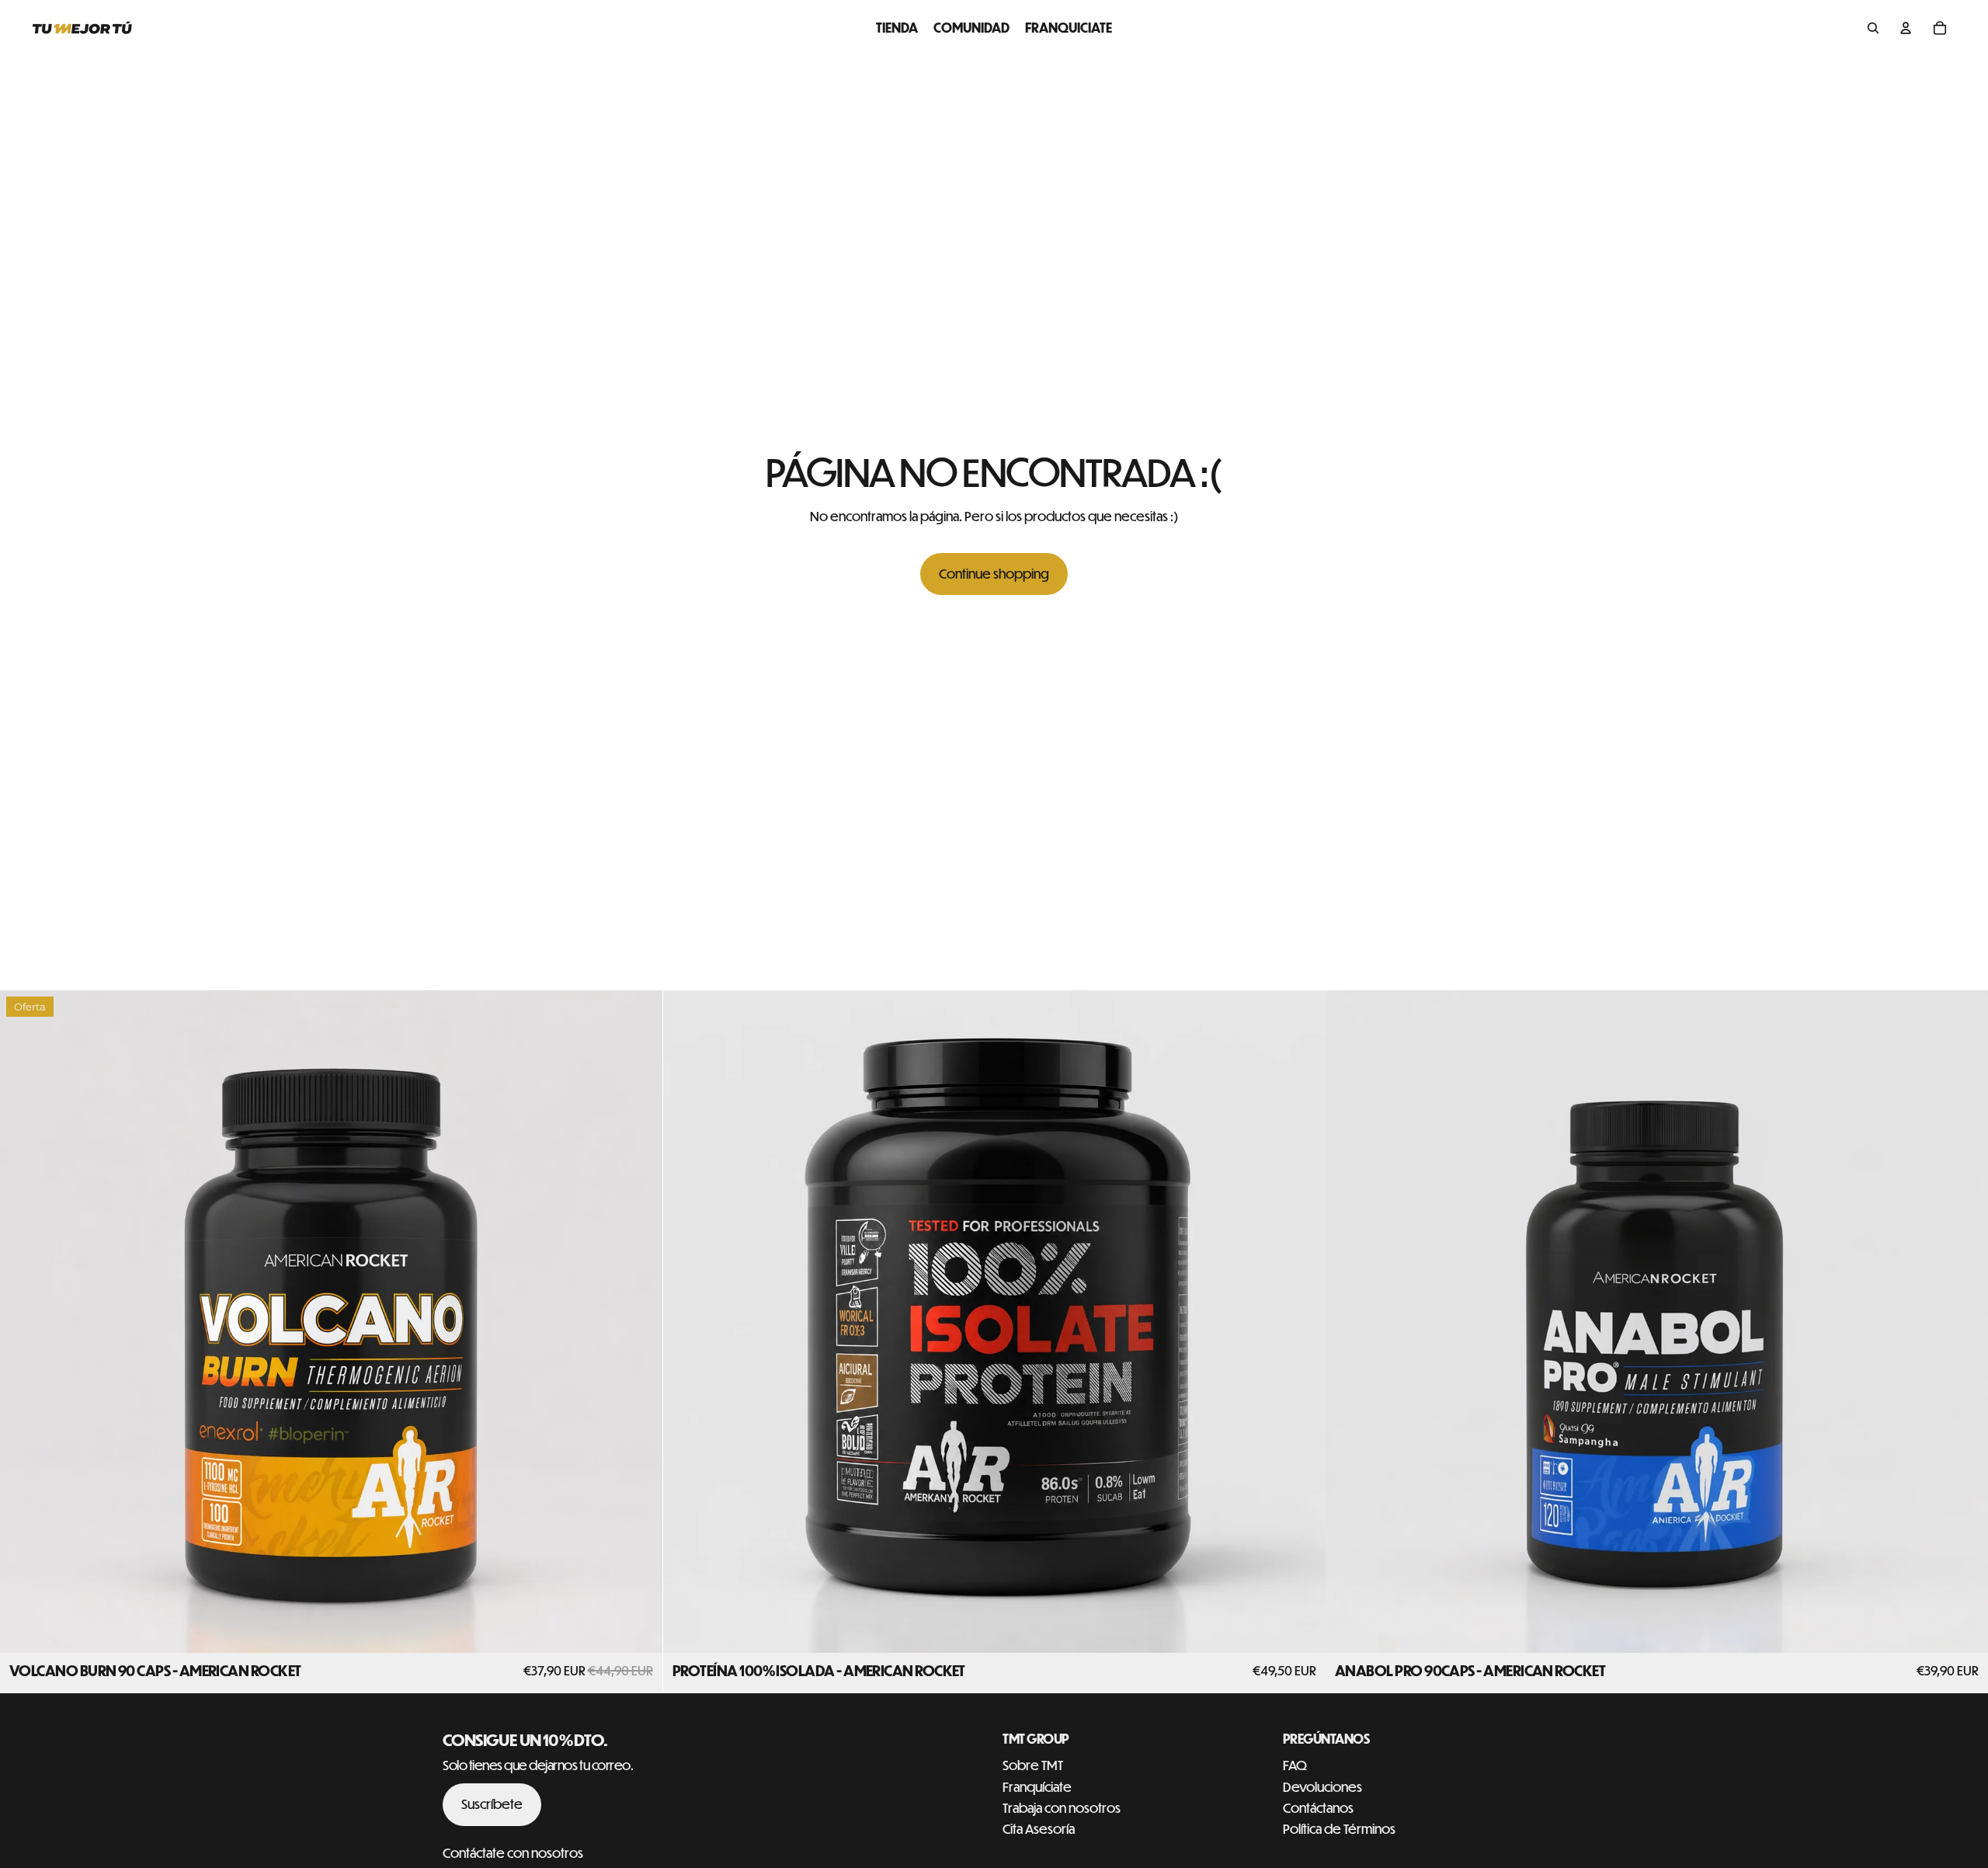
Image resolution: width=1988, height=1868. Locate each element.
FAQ (1295, 1765)
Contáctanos (1318, 1808)
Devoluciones (1322, 1787)
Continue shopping (994, 574)
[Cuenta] (1906, 28)
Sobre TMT (1033, 1765)
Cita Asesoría (1039, 1829)
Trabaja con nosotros (1062, 1808)
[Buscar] (1873, 28)
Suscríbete (492, 1804)
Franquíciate (1037, 1787)
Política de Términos (1339, 1829)
